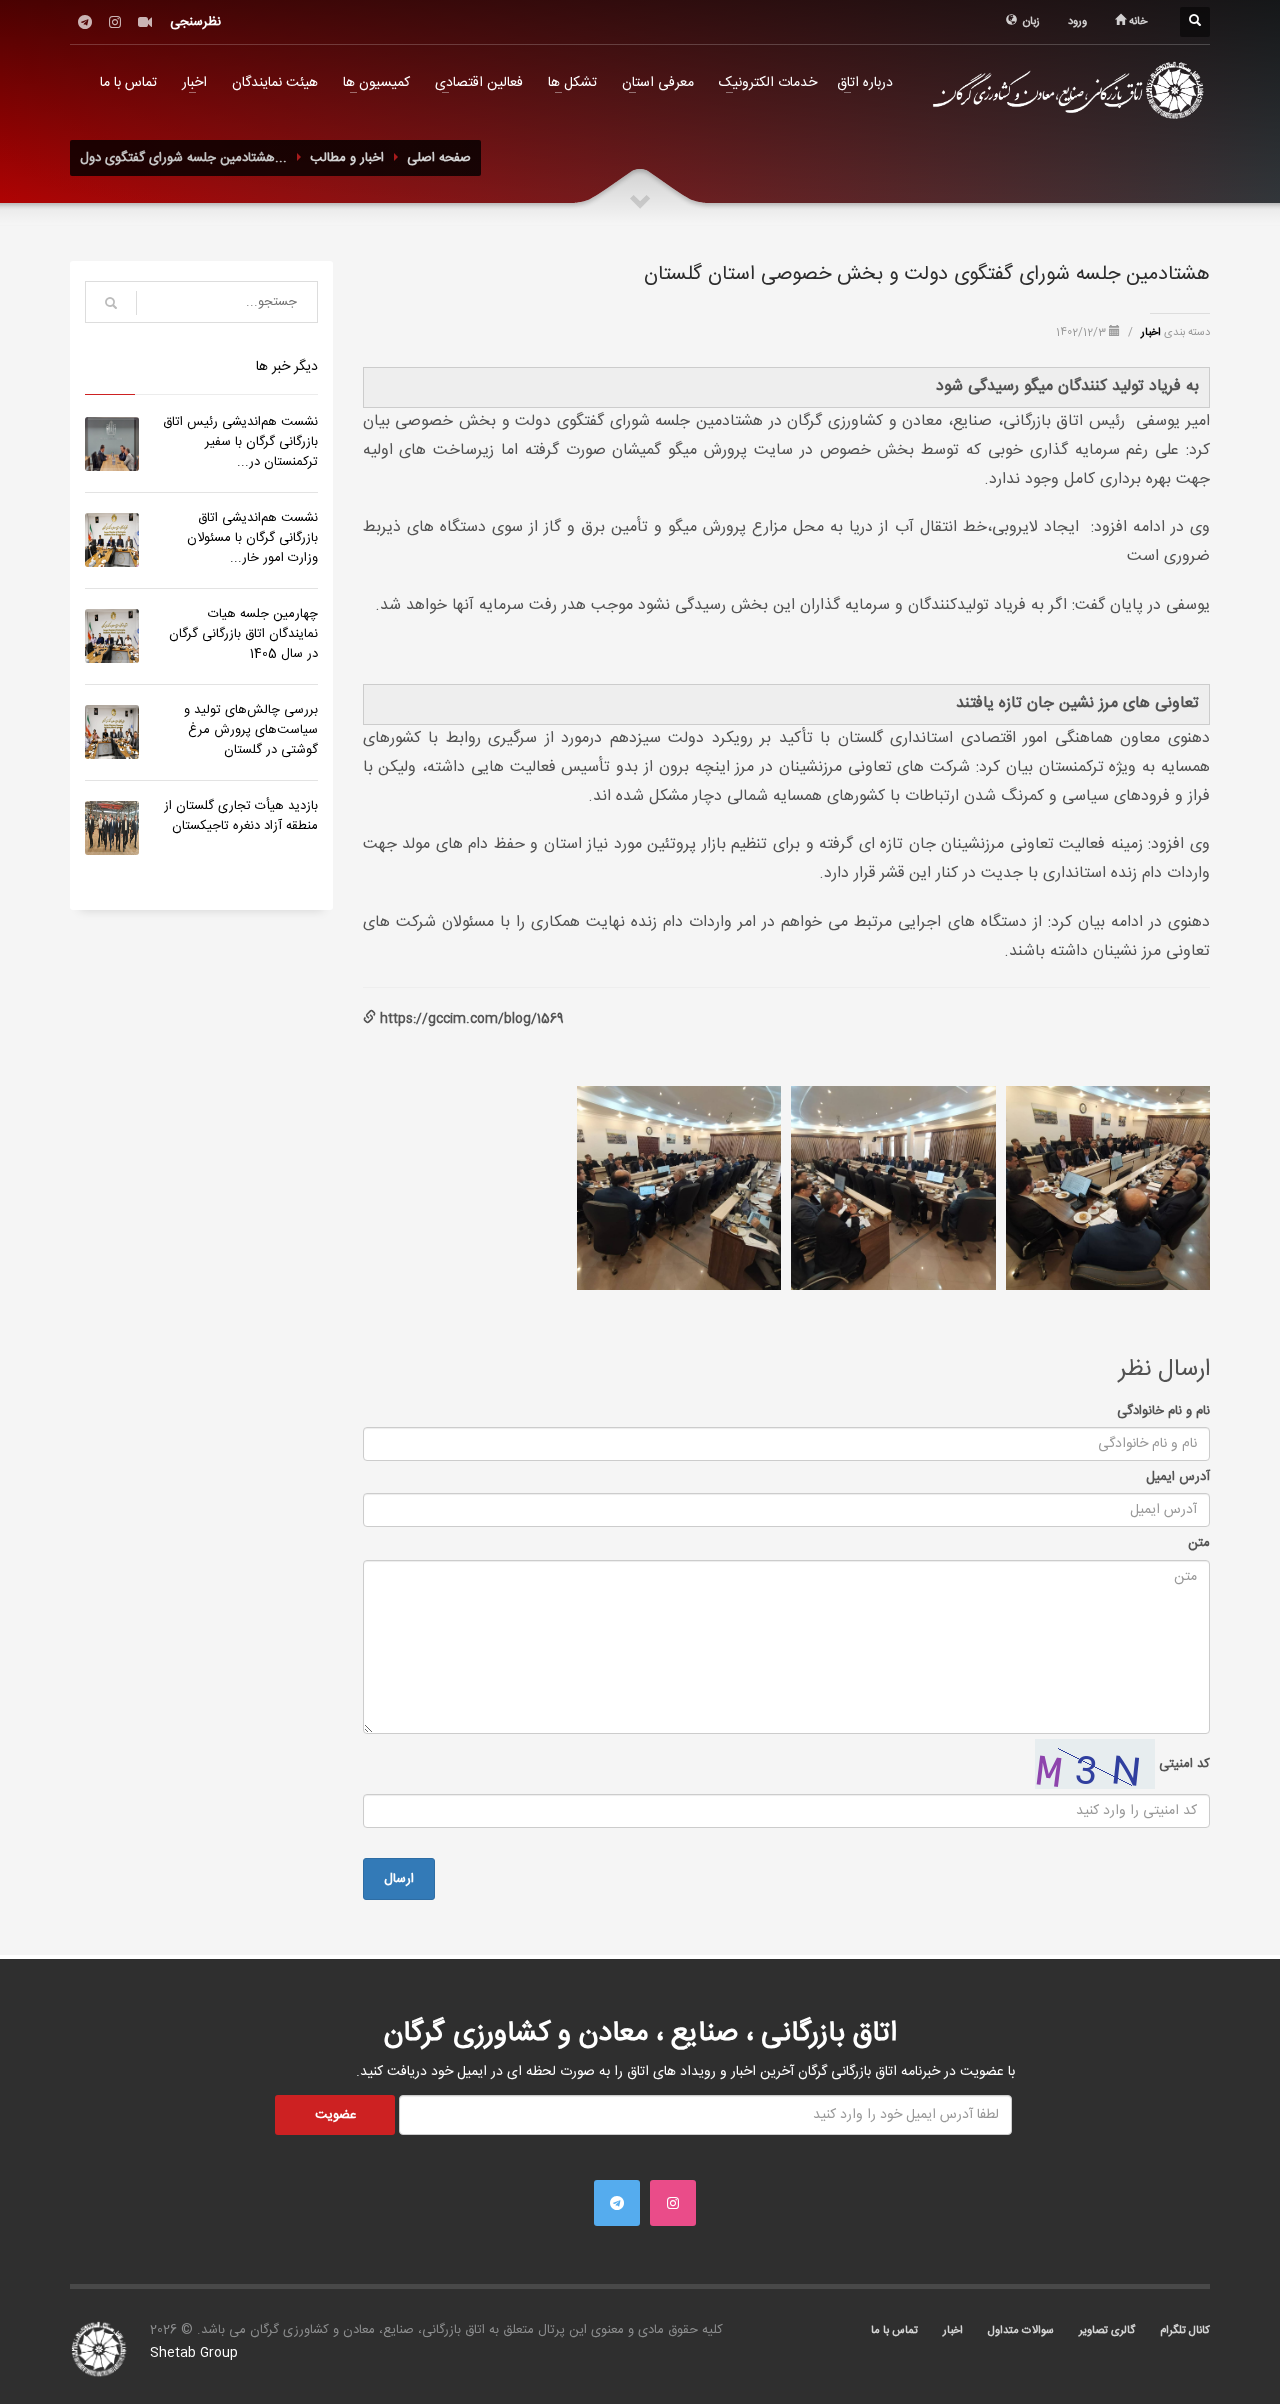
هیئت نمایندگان (275, 83)
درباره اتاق (865, 83)
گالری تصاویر (1107, 2331)
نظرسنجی (195, 22)
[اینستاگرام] (115, 22)
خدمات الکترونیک (768, 83)
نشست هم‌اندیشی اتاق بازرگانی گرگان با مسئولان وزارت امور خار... (252, 538)
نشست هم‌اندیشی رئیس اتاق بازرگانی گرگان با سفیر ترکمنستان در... (240, 442)
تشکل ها (572, 83)
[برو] (111, 303)
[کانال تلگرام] (85, 22)
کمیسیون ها (376, 83)
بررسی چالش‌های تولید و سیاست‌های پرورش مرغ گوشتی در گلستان (251, 730)
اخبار (194, 83)
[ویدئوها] (145, 22)
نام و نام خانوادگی (1163, 1411)
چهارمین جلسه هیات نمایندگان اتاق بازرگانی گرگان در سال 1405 (243, 634)
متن (1199, 1543)
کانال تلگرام (1185, 2331)
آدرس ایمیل (1178, 1477)
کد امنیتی (1182, 1764)
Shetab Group (194, 2353)
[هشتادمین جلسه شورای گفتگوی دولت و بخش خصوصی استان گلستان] (1108, 1188)
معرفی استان (658, 83)
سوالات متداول (1021, 2331)
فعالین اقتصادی (479, 83)
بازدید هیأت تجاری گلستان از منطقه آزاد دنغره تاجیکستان (241, 816)
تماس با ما (128, 83)
